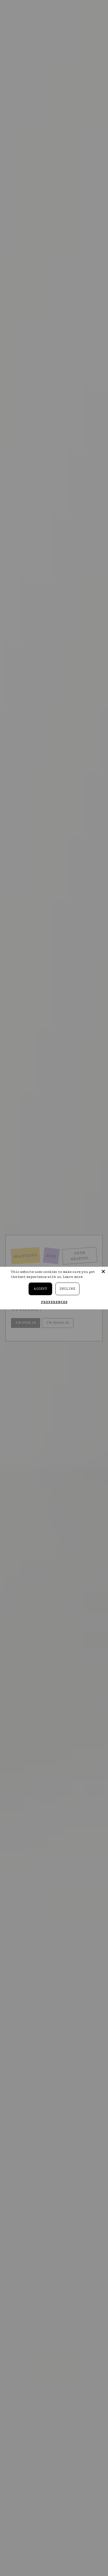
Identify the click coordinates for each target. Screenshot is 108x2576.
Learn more (73, 1277)
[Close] (103, 1271)
